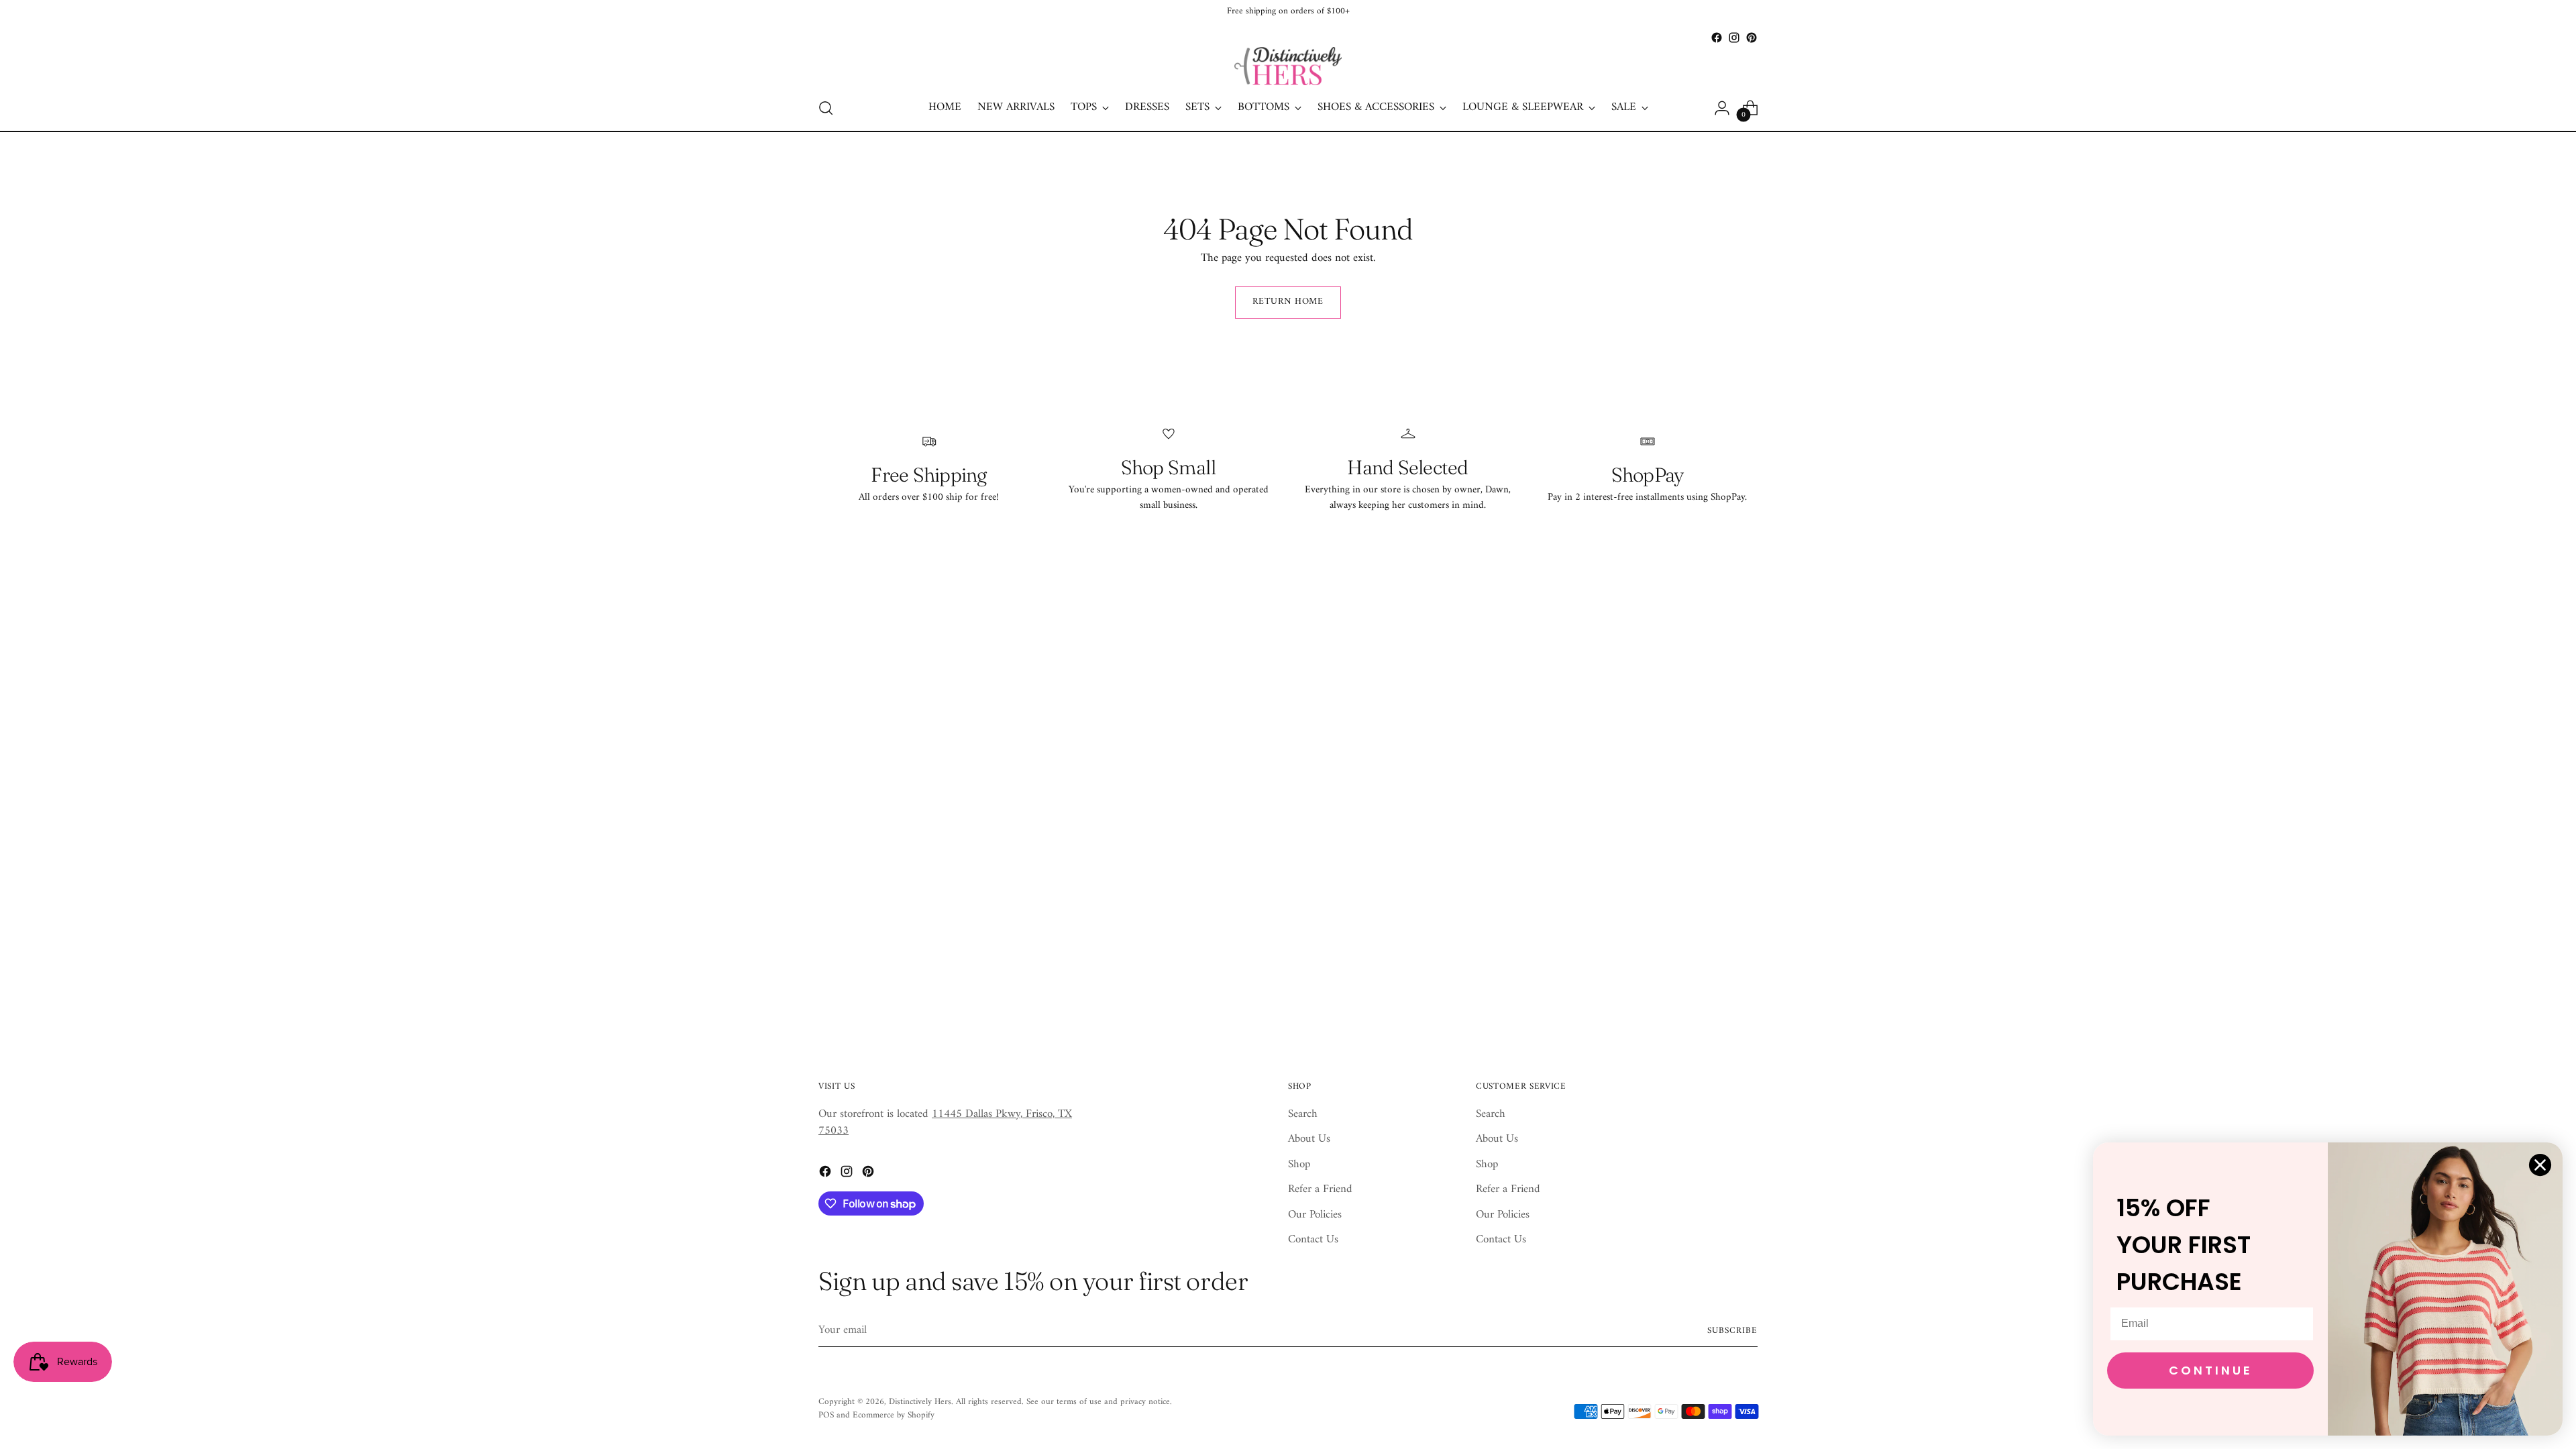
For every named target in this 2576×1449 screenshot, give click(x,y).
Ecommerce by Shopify (894, 1415)
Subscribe (1732, 1331)
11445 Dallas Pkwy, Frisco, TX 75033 (945, 1123)
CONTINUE (2211, 1370)
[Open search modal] (826, 108)
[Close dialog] (2540, 1165)
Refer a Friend (1320, 1189)
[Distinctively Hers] (1288, 66)
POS (826, 1415)
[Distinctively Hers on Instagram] (1734, 38)
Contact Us (1313, 1240)
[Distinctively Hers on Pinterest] (1752, 38)
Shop (1299, 1165)
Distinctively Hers (920, 1402)
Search (1303, 1114)
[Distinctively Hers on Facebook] (1717, 38)
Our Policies (1315, 1215)
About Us (1309, 1139)
